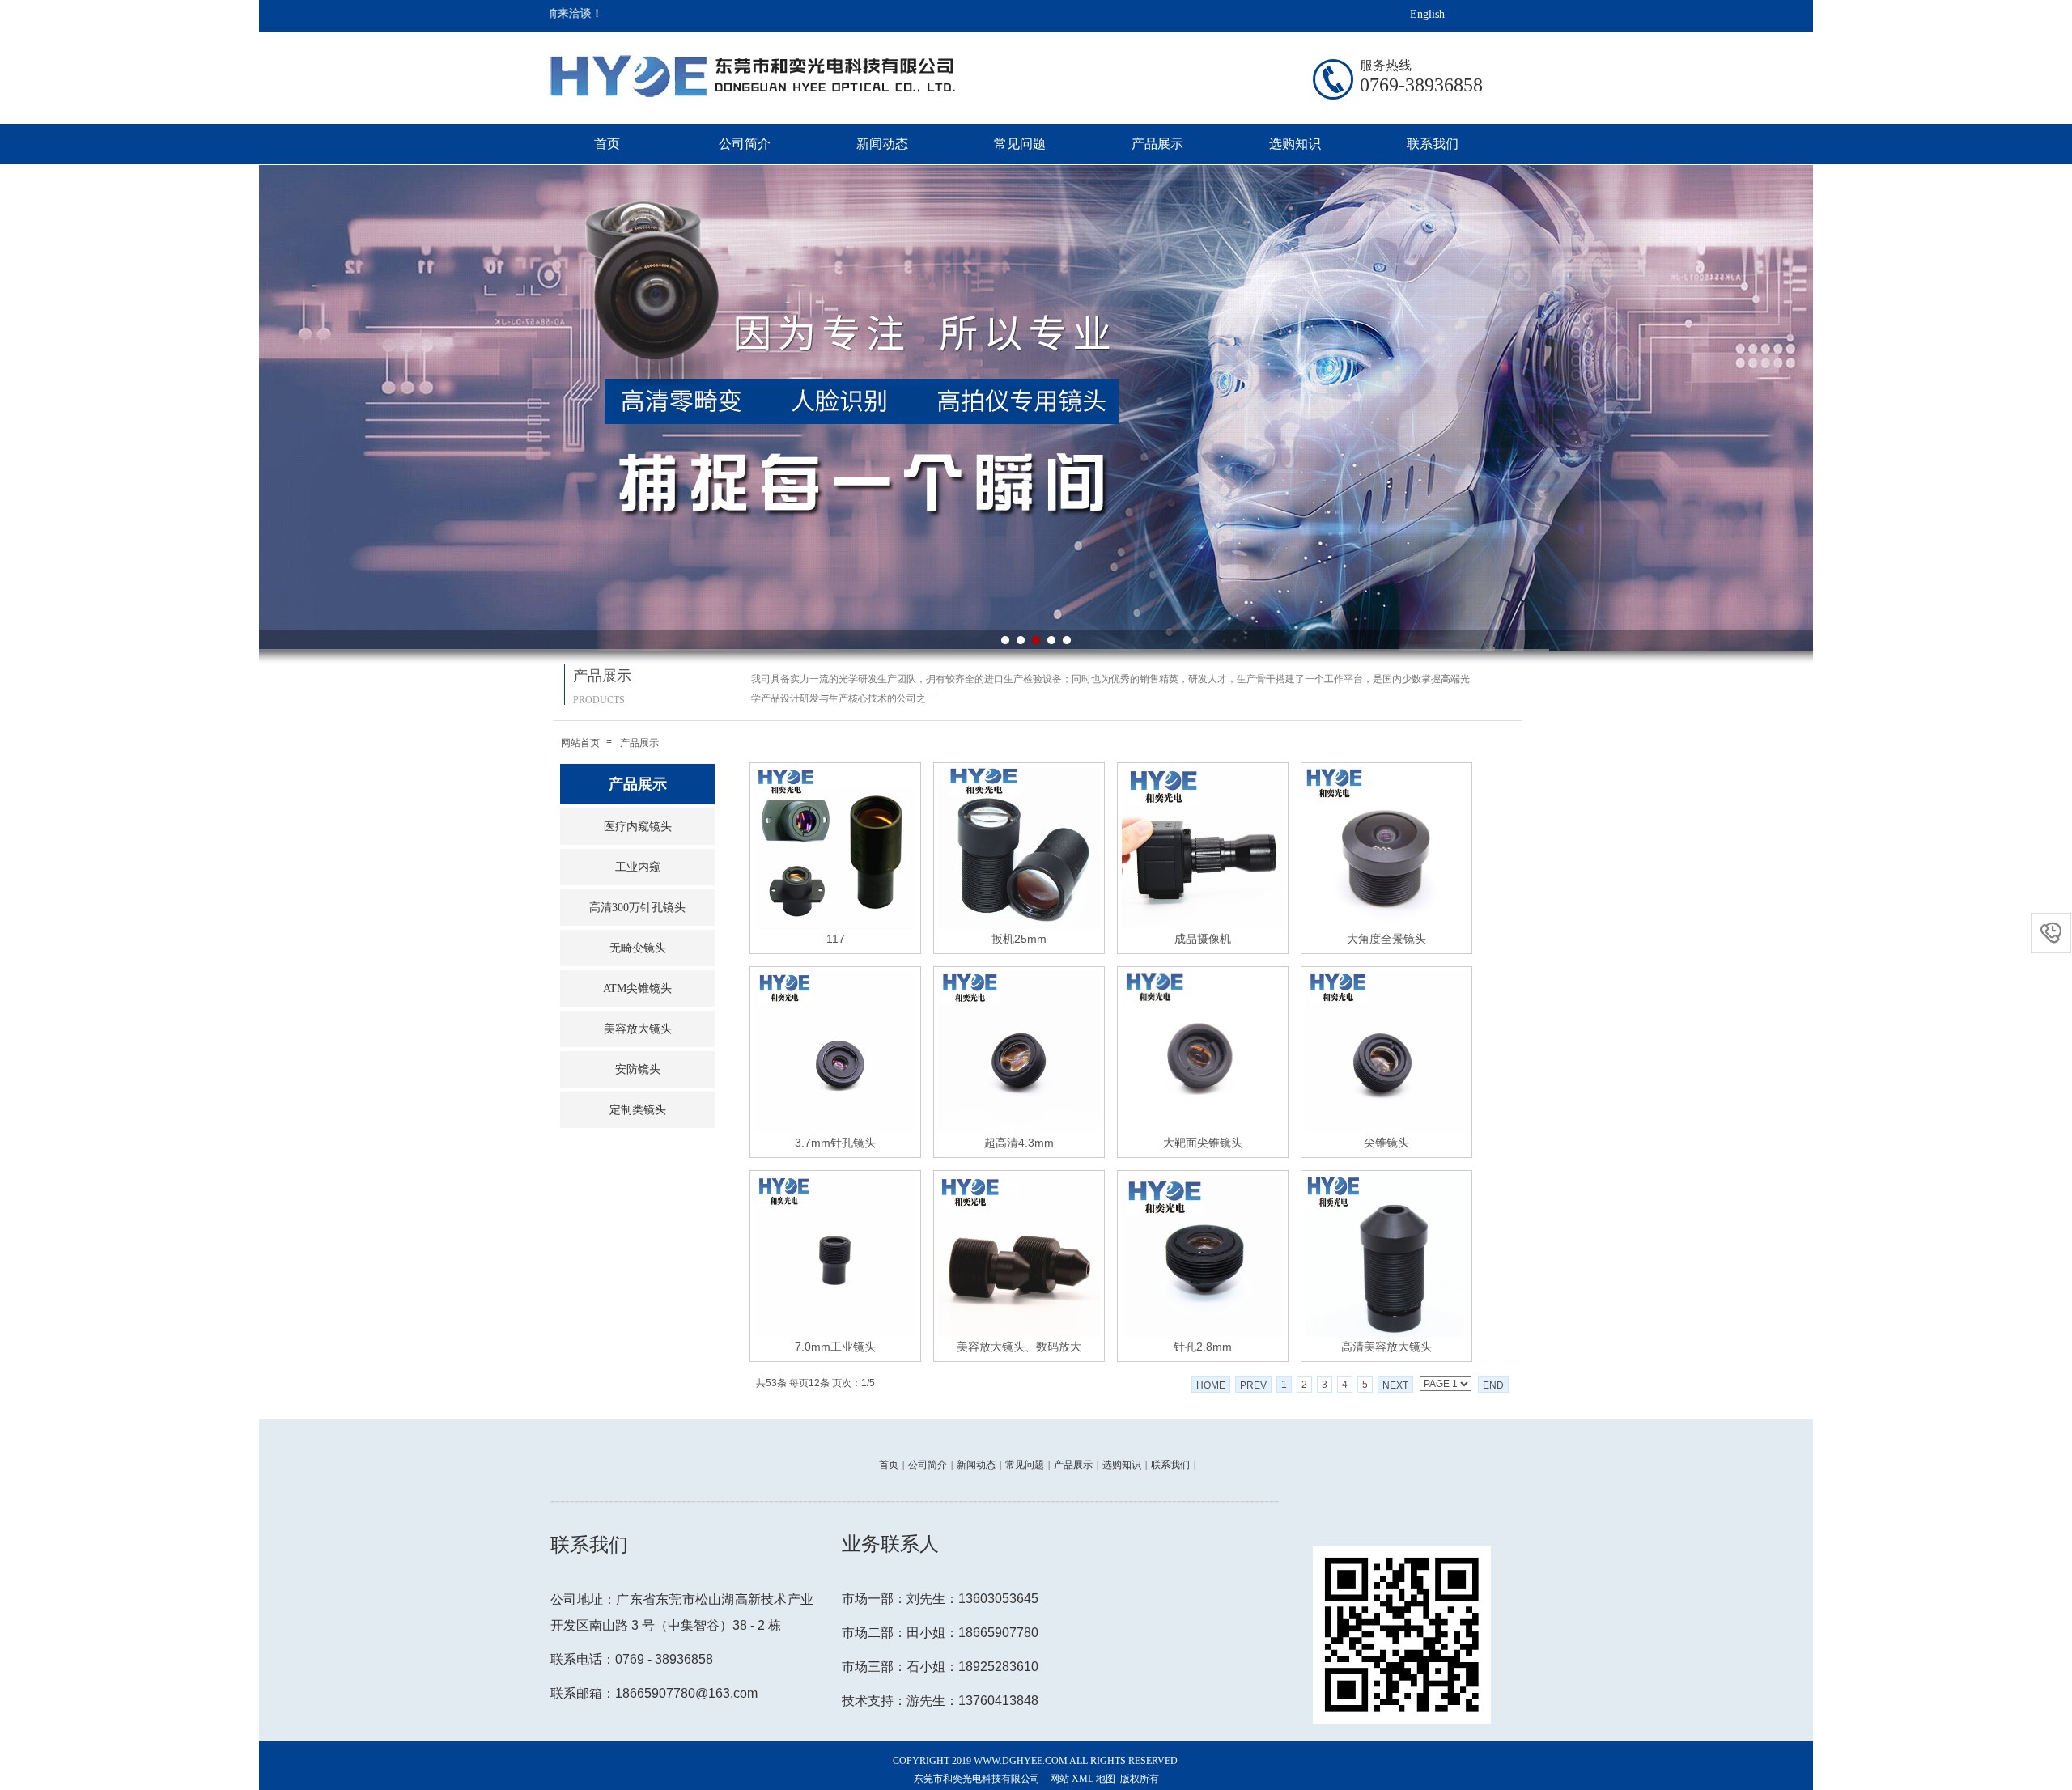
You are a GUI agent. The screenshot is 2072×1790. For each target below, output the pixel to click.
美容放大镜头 (638, 1029)
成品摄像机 (1203, 939)
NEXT (1395, 1385)
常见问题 (1020, 144)
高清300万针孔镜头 (637, 908)
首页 (607, 144)
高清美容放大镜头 (1386, 1347)
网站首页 (580, 743)
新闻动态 (882, 144)
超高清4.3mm (1019, 1143)
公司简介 (745, 144)
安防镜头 (638, 1069)
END (1493, 1385)
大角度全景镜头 (1386, 939)
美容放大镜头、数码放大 (1019, 1347)
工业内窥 (638, 867)
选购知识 (1295, 144)
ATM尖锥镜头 (637, 988)
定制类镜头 (638, 1110)
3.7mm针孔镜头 (835, 1143)
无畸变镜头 (638, 948)
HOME (1211, 1385)
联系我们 (1433, 144)
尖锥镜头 (1386, 1143)
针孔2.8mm (1203, 1347)
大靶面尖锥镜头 (1203, 1143)
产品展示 (1157, 144)
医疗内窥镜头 (638, 827)
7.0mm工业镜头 (835, 1347)
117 (836, 939)
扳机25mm (1019, 939)
